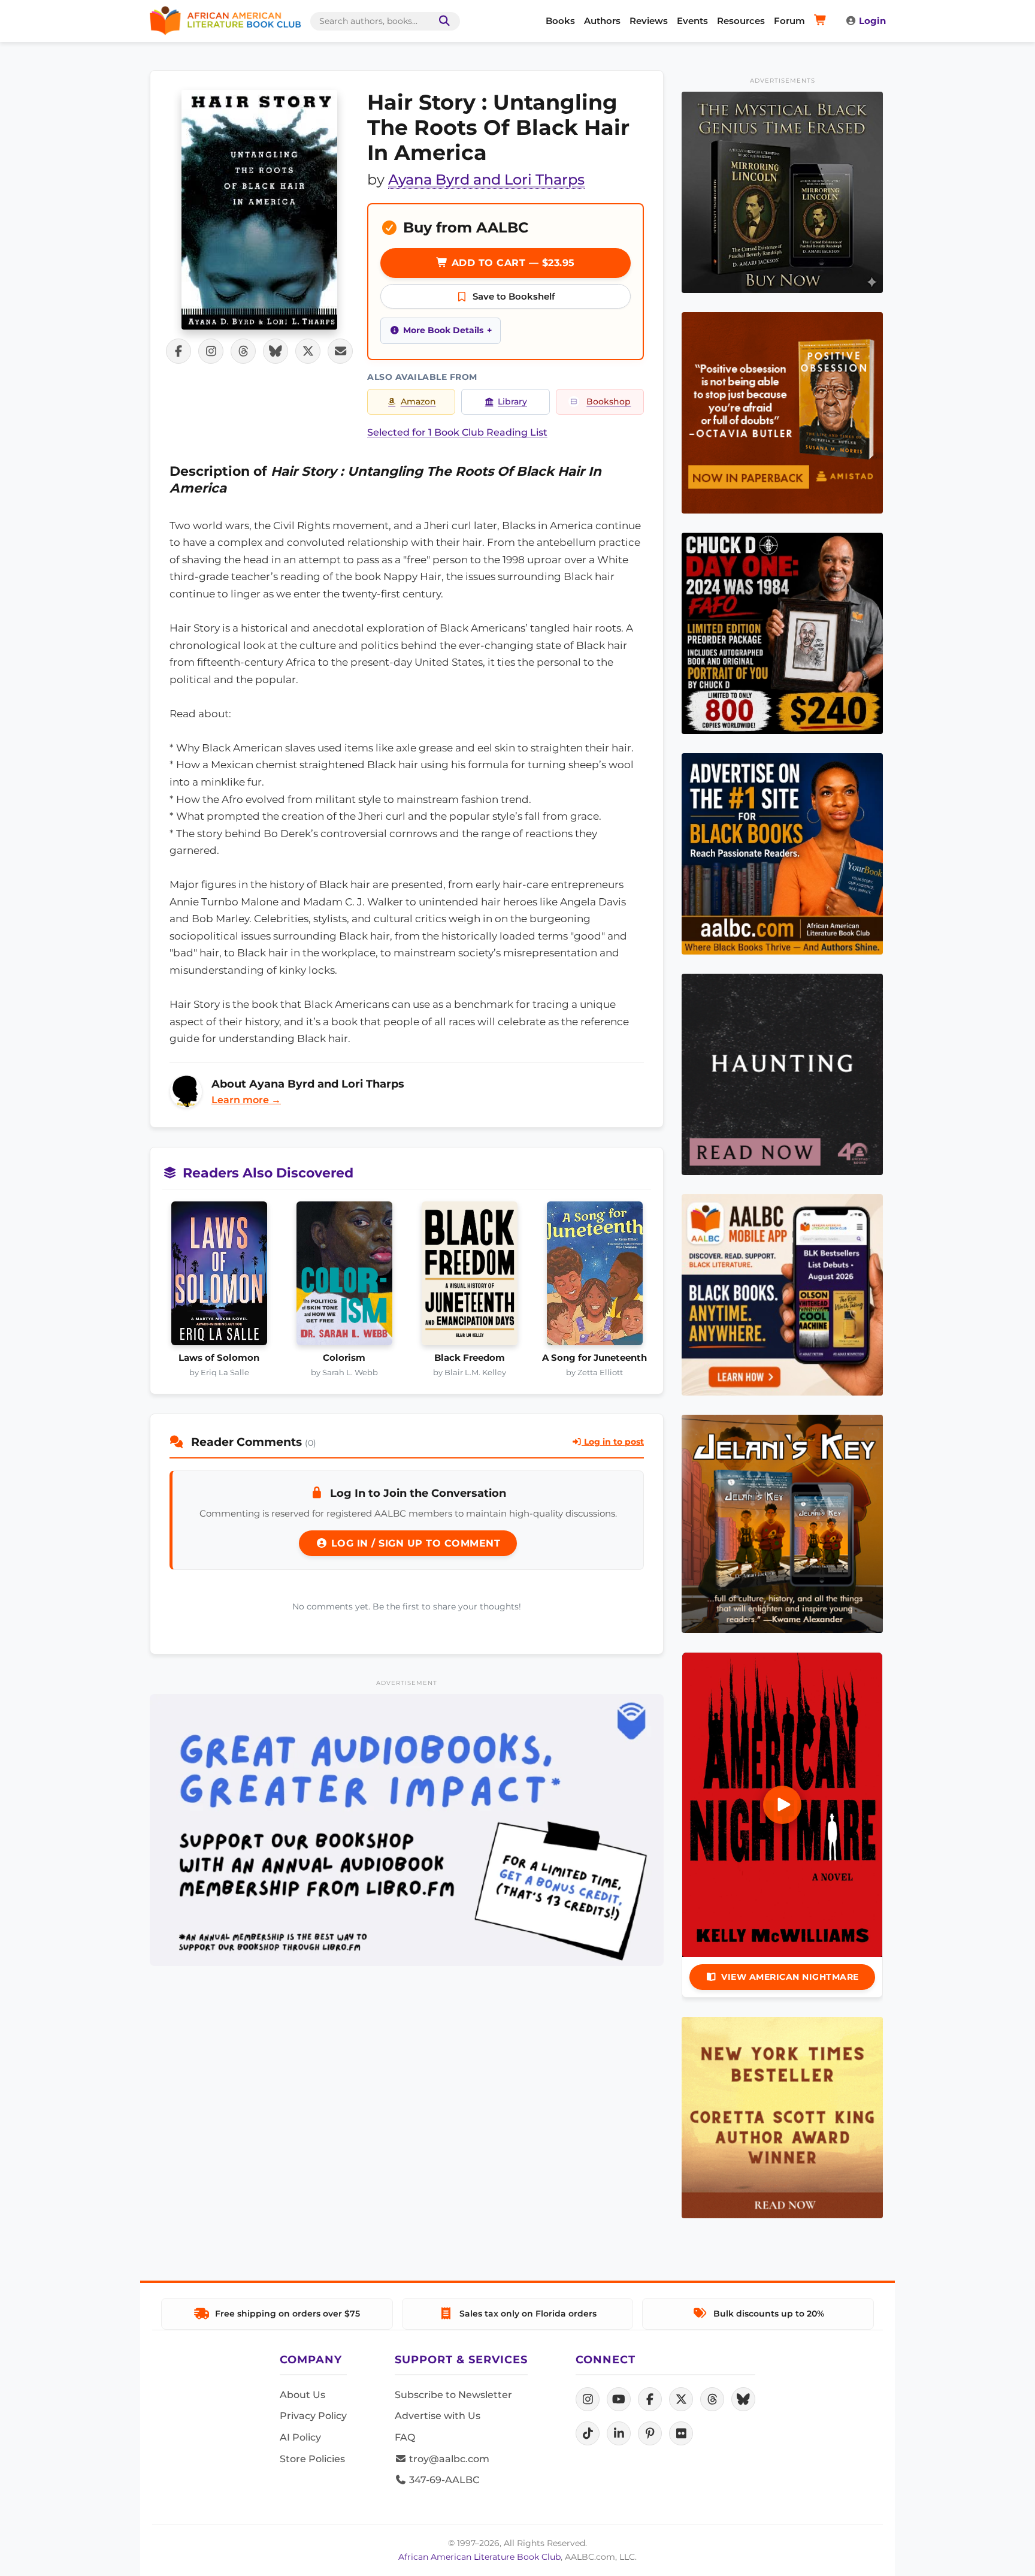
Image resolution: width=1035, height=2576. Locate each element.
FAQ (405, 2437)
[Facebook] (650, 2399)
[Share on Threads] (243, 351)
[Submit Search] (442, 21)
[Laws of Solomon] (219, 1277)
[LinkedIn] (619, 2433)
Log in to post (613, 1442)
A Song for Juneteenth (594, 1358)
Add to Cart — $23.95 (512, 263)
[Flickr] (681, 2433)
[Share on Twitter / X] (308, 351)
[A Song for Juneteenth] (594, 1277)
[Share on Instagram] (211, 351)
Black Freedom (470, 1358)
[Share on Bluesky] (276, 351)
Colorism (344, 1358)
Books (560, 21)
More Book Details (443, 330)
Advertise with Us (438, 2416)
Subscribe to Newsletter (453, 2395)
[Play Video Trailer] (782, 1805)
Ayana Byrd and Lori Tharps (486, 179)
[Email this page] (340, 351)
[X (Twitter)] (681, 2399)
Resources (741, 21)
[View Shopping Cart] (822, 21)
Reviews (649, 21)
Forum (789, 21)
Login (872, 21)
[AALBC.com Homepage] (225, 21)
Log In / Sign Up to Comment (414, 1543)
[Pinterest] (650, 2433)
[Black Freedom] (469, 1277)
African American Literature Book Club (479, 2557)
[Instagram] (588, 2399)
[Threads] (712, 2399)
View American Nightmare (790, 1977)
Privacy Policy (313, 2416)
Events (692, 21)
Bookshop (609, 401)
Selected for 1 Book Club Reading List (457, 432)
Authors (602, 21)
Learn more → (246, 1100)
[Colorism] (344, 1277)
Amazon (418, 401)
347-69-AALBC (443, 2480)
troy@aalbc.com (448, 2459)
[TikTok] (588, 2433)
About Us (302, 2395)
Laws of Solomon (219, 1358)
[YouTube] (619, 2399)
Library (512, 401)
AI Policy (300, 2437)
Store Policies (312, 2459)
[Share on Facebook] (178, 351)
